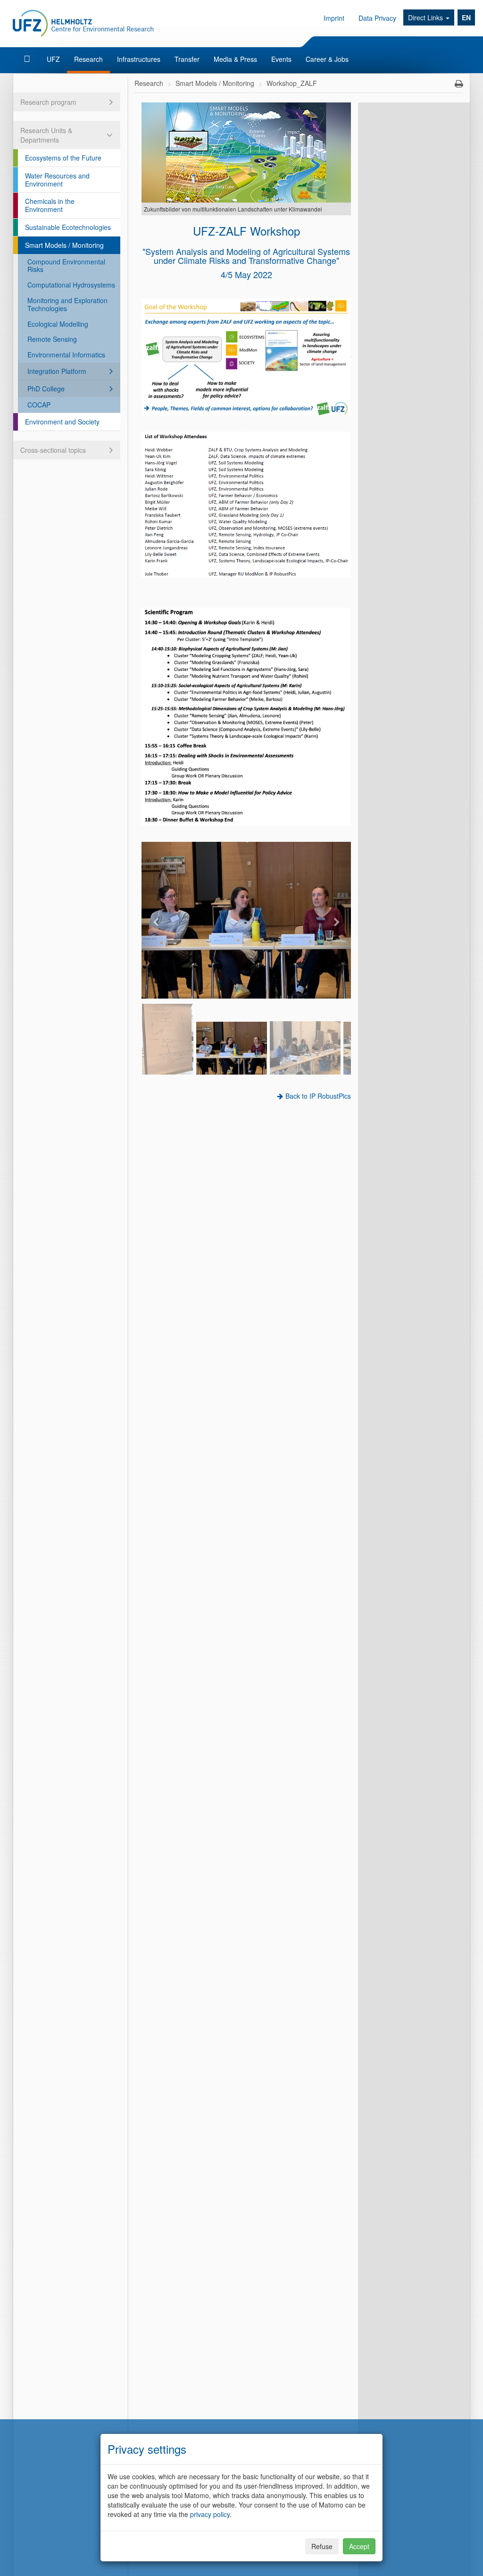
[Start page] (28, 59)
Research (88, 59)
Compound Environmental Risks (66, 266)
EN (466, 17)
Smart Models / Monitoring (64, 245)
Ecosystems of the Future (63, 158)
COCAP (39, 405)
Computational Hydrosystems (71, 285)
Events (281, 59)
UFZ (53, 59)
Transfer (187, 59)
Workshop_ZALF (292, 83)
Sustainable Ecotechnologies (68, 227)
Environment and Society (62, 422)
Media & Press (235, 59)
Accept (359, 2546)
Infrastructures (139, 59)
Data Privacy (377, 18)
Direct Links (426, 17)
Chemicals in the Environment (50, 205)
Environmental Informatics (66, 355)
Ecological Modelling (58, 324)
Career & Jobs (327, 59)
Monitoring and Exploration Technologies (67, 304)
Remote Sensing (52, 339)
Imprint (334, 18)
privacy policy (210, 2514)
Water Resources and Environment (57, 180)
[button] (157, 920)
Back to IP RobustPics (318, 1096)
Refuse (322, 2546)
